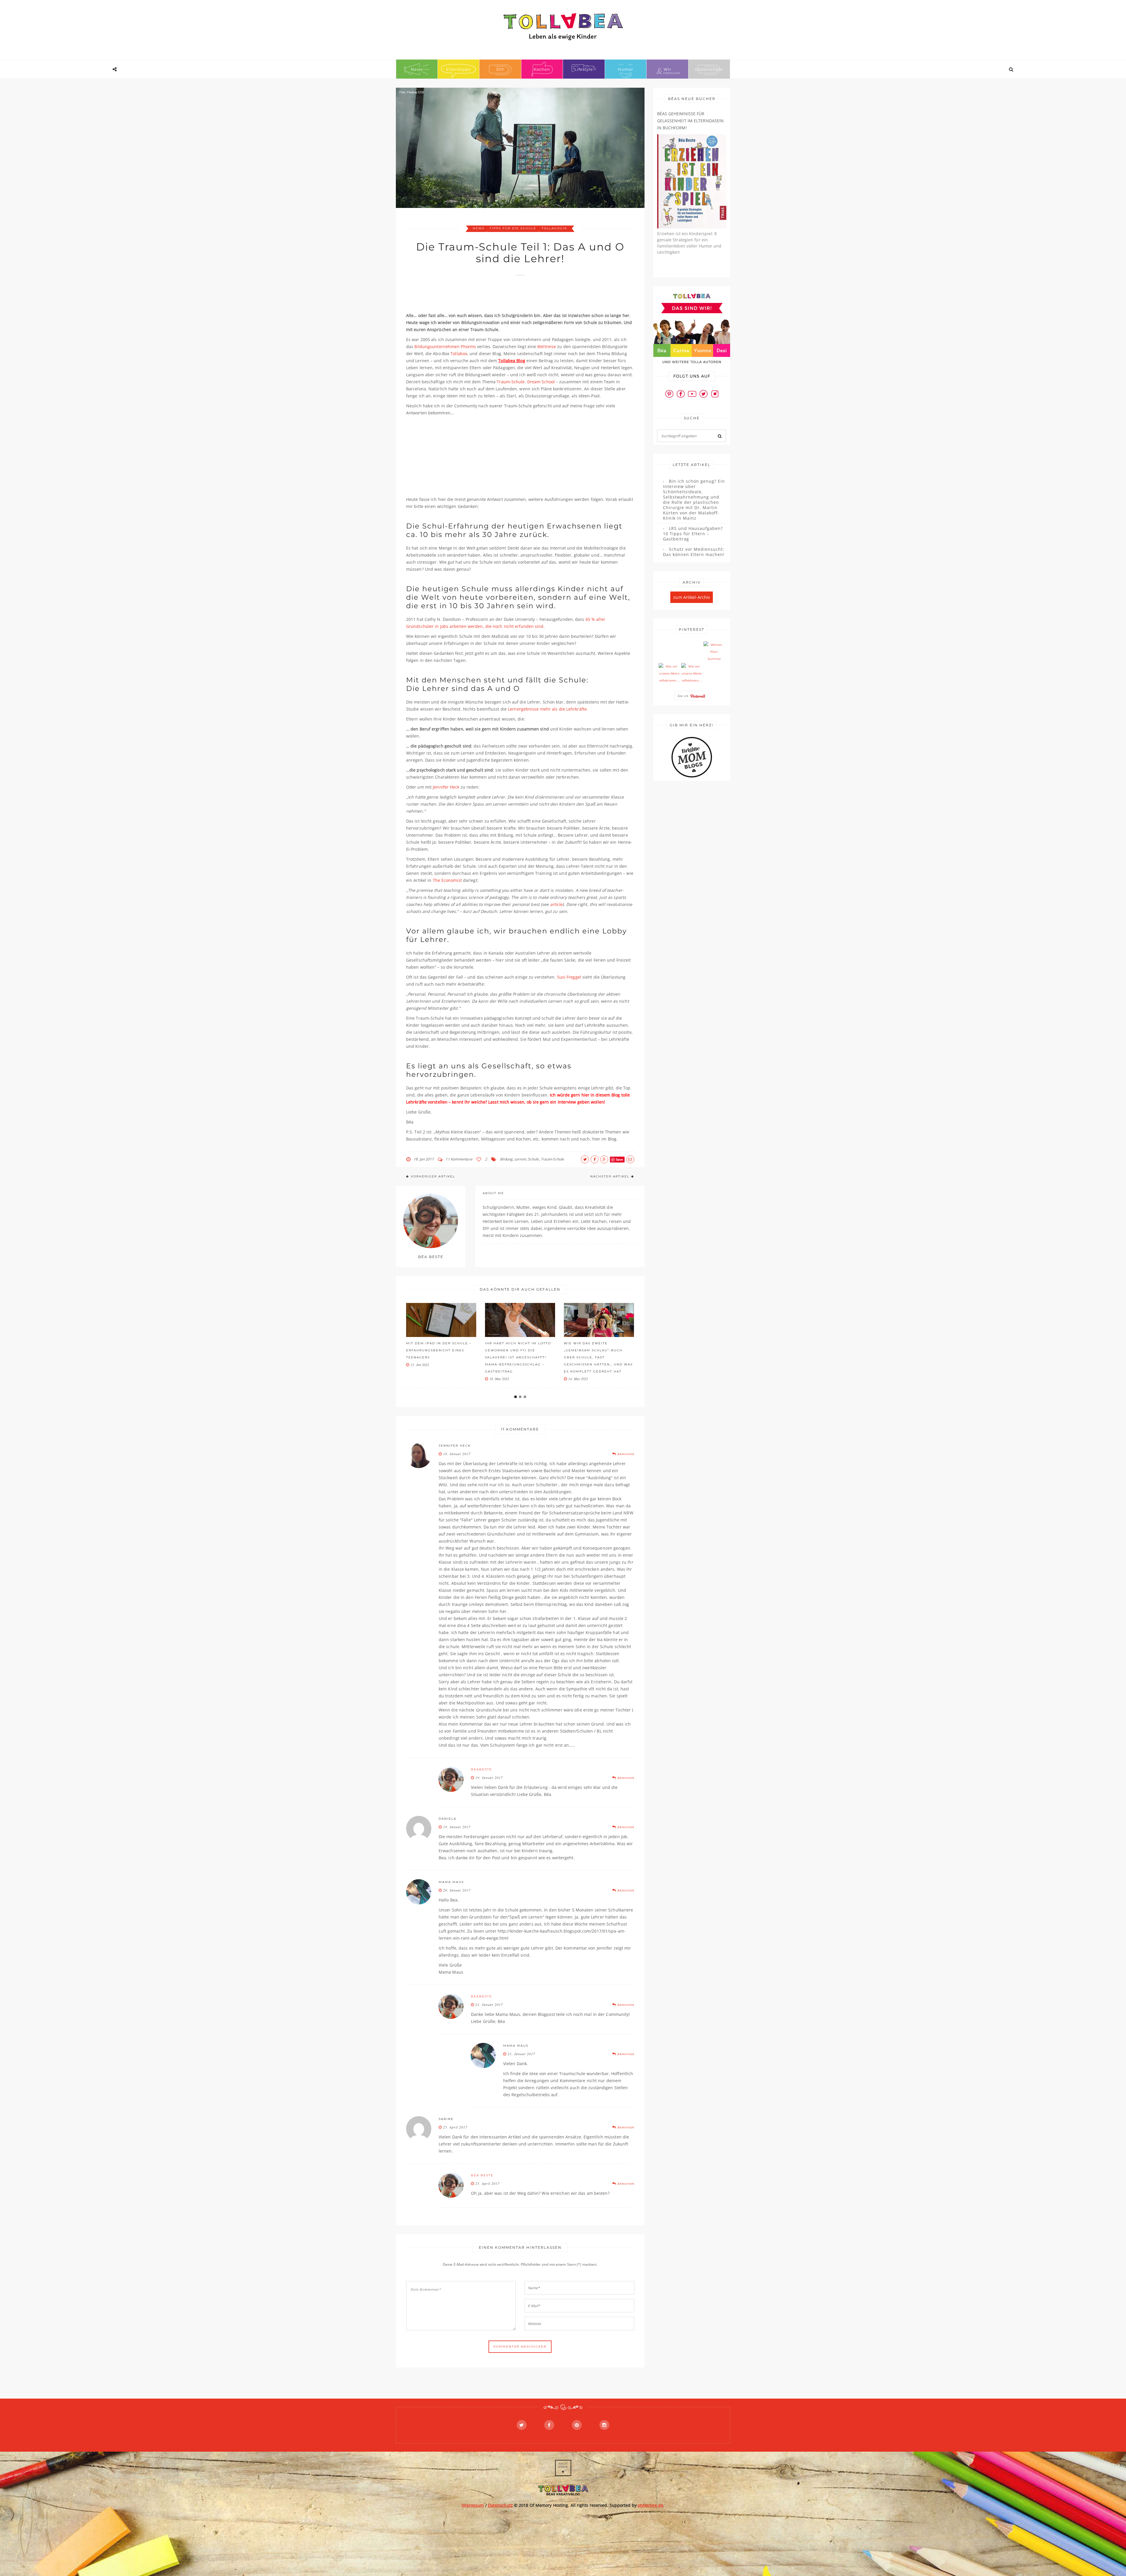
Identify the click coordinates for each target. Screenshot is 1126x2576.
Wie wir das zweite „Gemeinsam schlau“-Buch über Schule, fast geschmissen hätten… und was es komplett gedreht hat (441, 1357)
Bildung (506, 1159)
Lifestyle (584, 69)
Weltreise (547, 346)
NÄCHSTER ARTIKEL (610, 1176)
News (417, 69)
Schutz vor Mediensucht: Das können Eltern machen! (694, 552)
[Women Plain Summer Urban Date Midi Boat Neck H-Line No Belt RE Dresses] (714, 652)
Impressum (473, 2505)
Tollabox (459, 354)
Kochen (542, 69)
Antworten (625, 1454)
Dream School (541, 382)
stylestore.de (651, 2505)
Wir (667, 69)
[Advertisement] (513, 297)
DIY (500, 69)
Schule (533, 1159)
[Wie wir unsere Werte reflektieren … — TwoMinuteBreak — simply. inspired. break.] (669, 674)
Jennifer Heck (446, 787)
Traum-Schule (511, 382)
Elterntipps (458, 69)
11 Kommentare (459, 1159)
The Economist (447, 880)
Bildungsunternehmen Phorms (446, 346)
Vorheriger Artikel (433, 1176)
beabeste (481, 1769)
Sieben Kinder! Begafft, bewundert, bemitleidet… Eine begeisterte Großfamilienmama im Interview (598, 1357)
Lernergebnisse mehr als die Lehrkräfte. (548, 709)
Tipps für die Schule (513, 228)
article (556, 904)
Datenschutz (709, 69)
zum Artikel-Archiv (692, 597)
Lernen (520, 1159)
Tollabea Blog (512, 361)
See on (684, 696)
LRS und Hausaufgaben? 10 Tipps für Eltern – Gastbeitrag (693, 534)
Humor (625, 69)
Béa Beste (482, 2175)
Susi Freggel (569, 977)
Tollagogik (554, 228)
